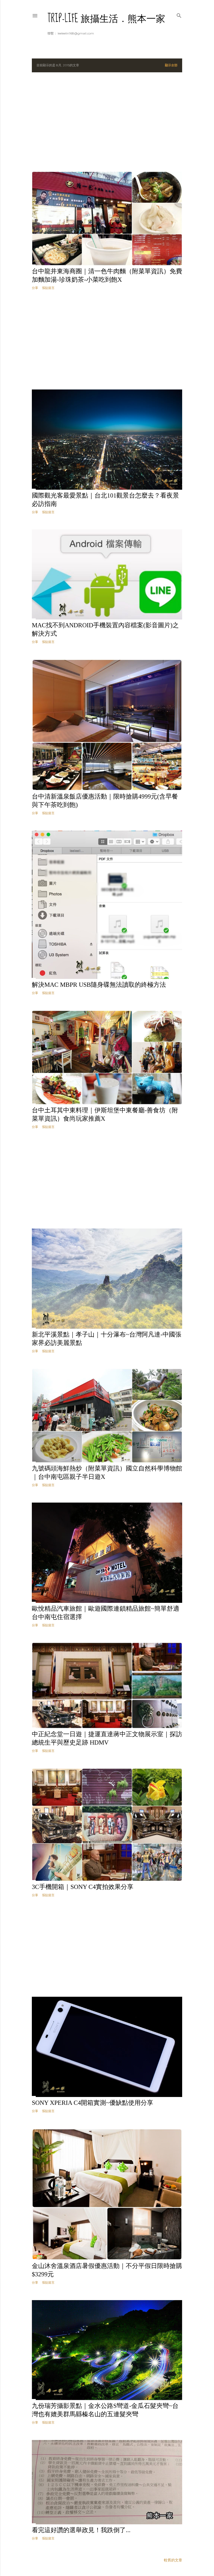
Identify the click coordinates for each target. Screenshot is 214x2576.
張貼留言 (48, 288)
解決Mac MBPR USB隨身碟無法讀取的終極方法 (99, 985)
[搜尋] (179, 14)
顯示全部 (171, 65)
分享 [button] (35, 288)
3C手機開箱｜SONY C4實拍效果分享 (83, 1887)
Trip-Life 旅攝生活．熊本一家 (106, 19)
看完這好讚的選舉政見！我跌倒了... (81, 2530)
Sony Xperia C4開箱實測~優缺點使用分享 (93, 2103)
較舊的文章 (173, 2560)
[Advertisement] (107, 122)
